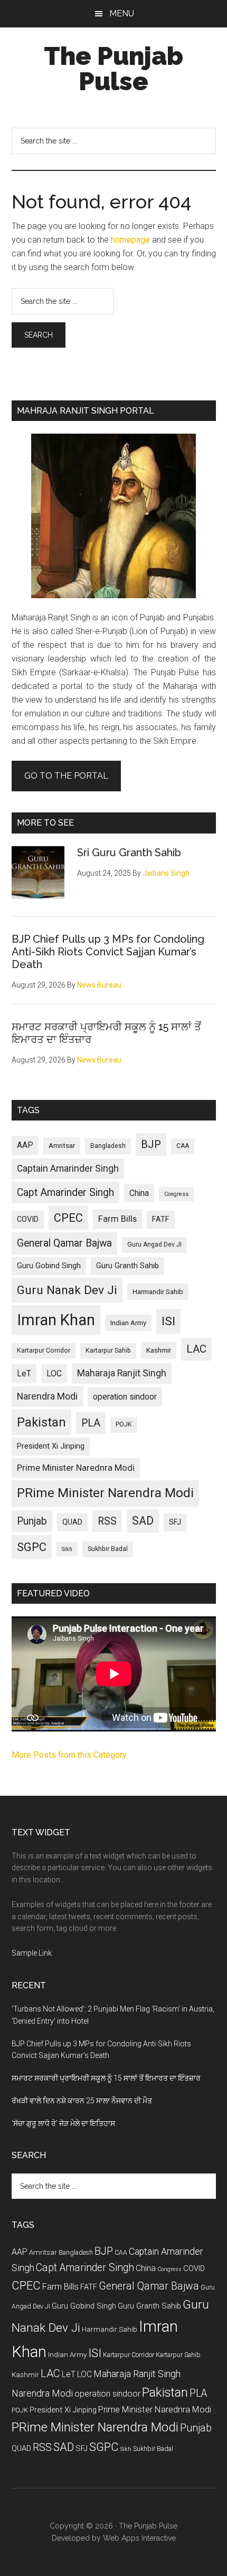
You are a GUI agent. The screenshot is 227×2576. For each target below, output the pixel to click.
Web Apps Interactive (139, 2538)
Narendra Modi (47, 1396)
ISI (168, 1321)
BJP (151, 1144)
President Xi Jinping (51, 1446)
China (139, 1193)
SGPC (32, 1547)
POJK (124, 1424)
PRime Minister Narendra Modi (105, 1493)
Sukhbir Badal (108, 1549)
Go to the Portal (66, 776)
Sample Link (32, 1953)
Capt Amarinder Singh (65, 1193)
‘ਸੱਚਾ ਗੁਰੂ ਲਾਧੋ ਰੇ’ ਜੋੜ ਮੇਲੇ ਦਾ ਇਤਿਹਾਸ (63, 2123)
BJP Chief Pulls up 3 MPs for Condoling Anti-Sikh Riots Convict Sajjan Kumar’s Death (108, 952)
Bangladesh (108, 1146)
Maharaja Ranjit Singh (122, 1373)
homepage (130, 240)
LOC (54, 1373)
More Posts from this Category (69, 1755)
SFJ (175, 1522)
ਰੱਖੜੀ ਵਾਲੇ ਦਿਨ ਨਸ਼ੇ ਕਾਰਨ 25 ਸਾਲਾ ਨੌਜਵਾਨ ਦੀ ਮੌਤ (82, 2101)
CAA (183, 1146)
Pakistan (41, 1422)
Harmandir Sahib (158, 1292)
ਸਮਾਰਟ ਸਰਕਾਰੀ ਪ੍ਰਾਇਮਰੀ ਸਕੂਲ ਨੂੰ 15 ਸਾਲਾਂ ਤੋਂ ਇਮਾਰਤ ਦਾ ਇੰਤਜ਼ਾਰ (106, 2078)
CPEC (68, 1218)
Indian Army (128, 1323)
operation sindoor (125, 1397)
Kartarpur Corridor (44, 1351)
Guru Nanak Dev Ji (67, 1290)
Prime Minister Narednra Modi (76, 1468)
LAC (196, 1349)
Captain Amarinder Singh (68, 1169)
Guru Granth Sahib (127, 1266)
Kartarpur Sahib (108, 1351)
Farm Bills (117, 1219)
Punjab (32, 1521)
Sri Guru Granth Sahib (129, 853)
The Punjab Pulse (113, 69)
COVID (28, 1219)
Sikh (67, 1549)
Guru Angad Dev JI (154, 1244)
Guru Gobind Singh (49, 1266)
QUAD (72, 1522)
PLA (91, 1423)
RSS (107, 1521)
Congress (176, 1194)
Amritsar (62, 1146)
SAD (143, 1521)
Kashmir (159, 1350)
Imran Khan (56, 1320)
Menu (122, 13)
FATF (161, 1219)
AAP (25, 1145)
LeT (24, 1373)
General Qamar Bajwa (64, 1243)
